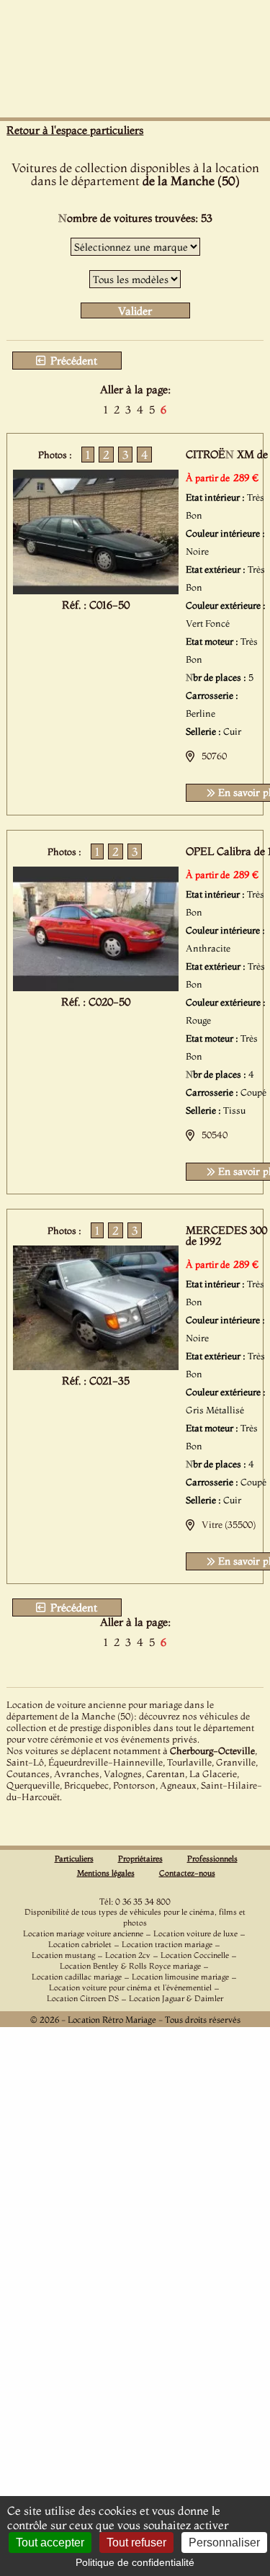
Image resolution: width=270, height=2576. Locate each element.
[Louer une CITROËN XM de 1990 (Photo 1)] (96, 590)
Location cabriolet (80, 1944)
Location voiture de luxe (195, 1933)
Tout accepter (50, 2543)
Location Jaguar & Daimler (176, 1998)
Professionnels (212, 1859)
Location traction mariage (167, 1944)
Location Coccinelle (195, 1955)
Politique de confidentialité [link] (135, 2562)
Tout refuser (136, 2543)
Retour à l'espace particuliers (75, 130)
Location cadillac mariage (77, 1977)
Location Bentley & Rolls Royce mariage (130, 1966)
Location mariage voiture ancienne (83, 1933)
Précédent (72, 361)
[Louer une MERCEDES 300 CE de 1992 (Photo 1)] (96, 1366)
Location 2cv (128, 1955)
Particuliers (74, 1859)
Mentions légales (106, 1873)
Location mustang (63, 1955)
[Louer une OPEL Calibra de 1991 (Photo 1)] (96, 987)
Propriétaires (140, 1859)
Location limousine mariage (180, 1977)
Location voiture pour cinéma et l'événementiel (130, 1987)
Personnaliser (224, 2543)
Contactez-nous (187, 1873)
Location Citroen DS (83, 1998)
